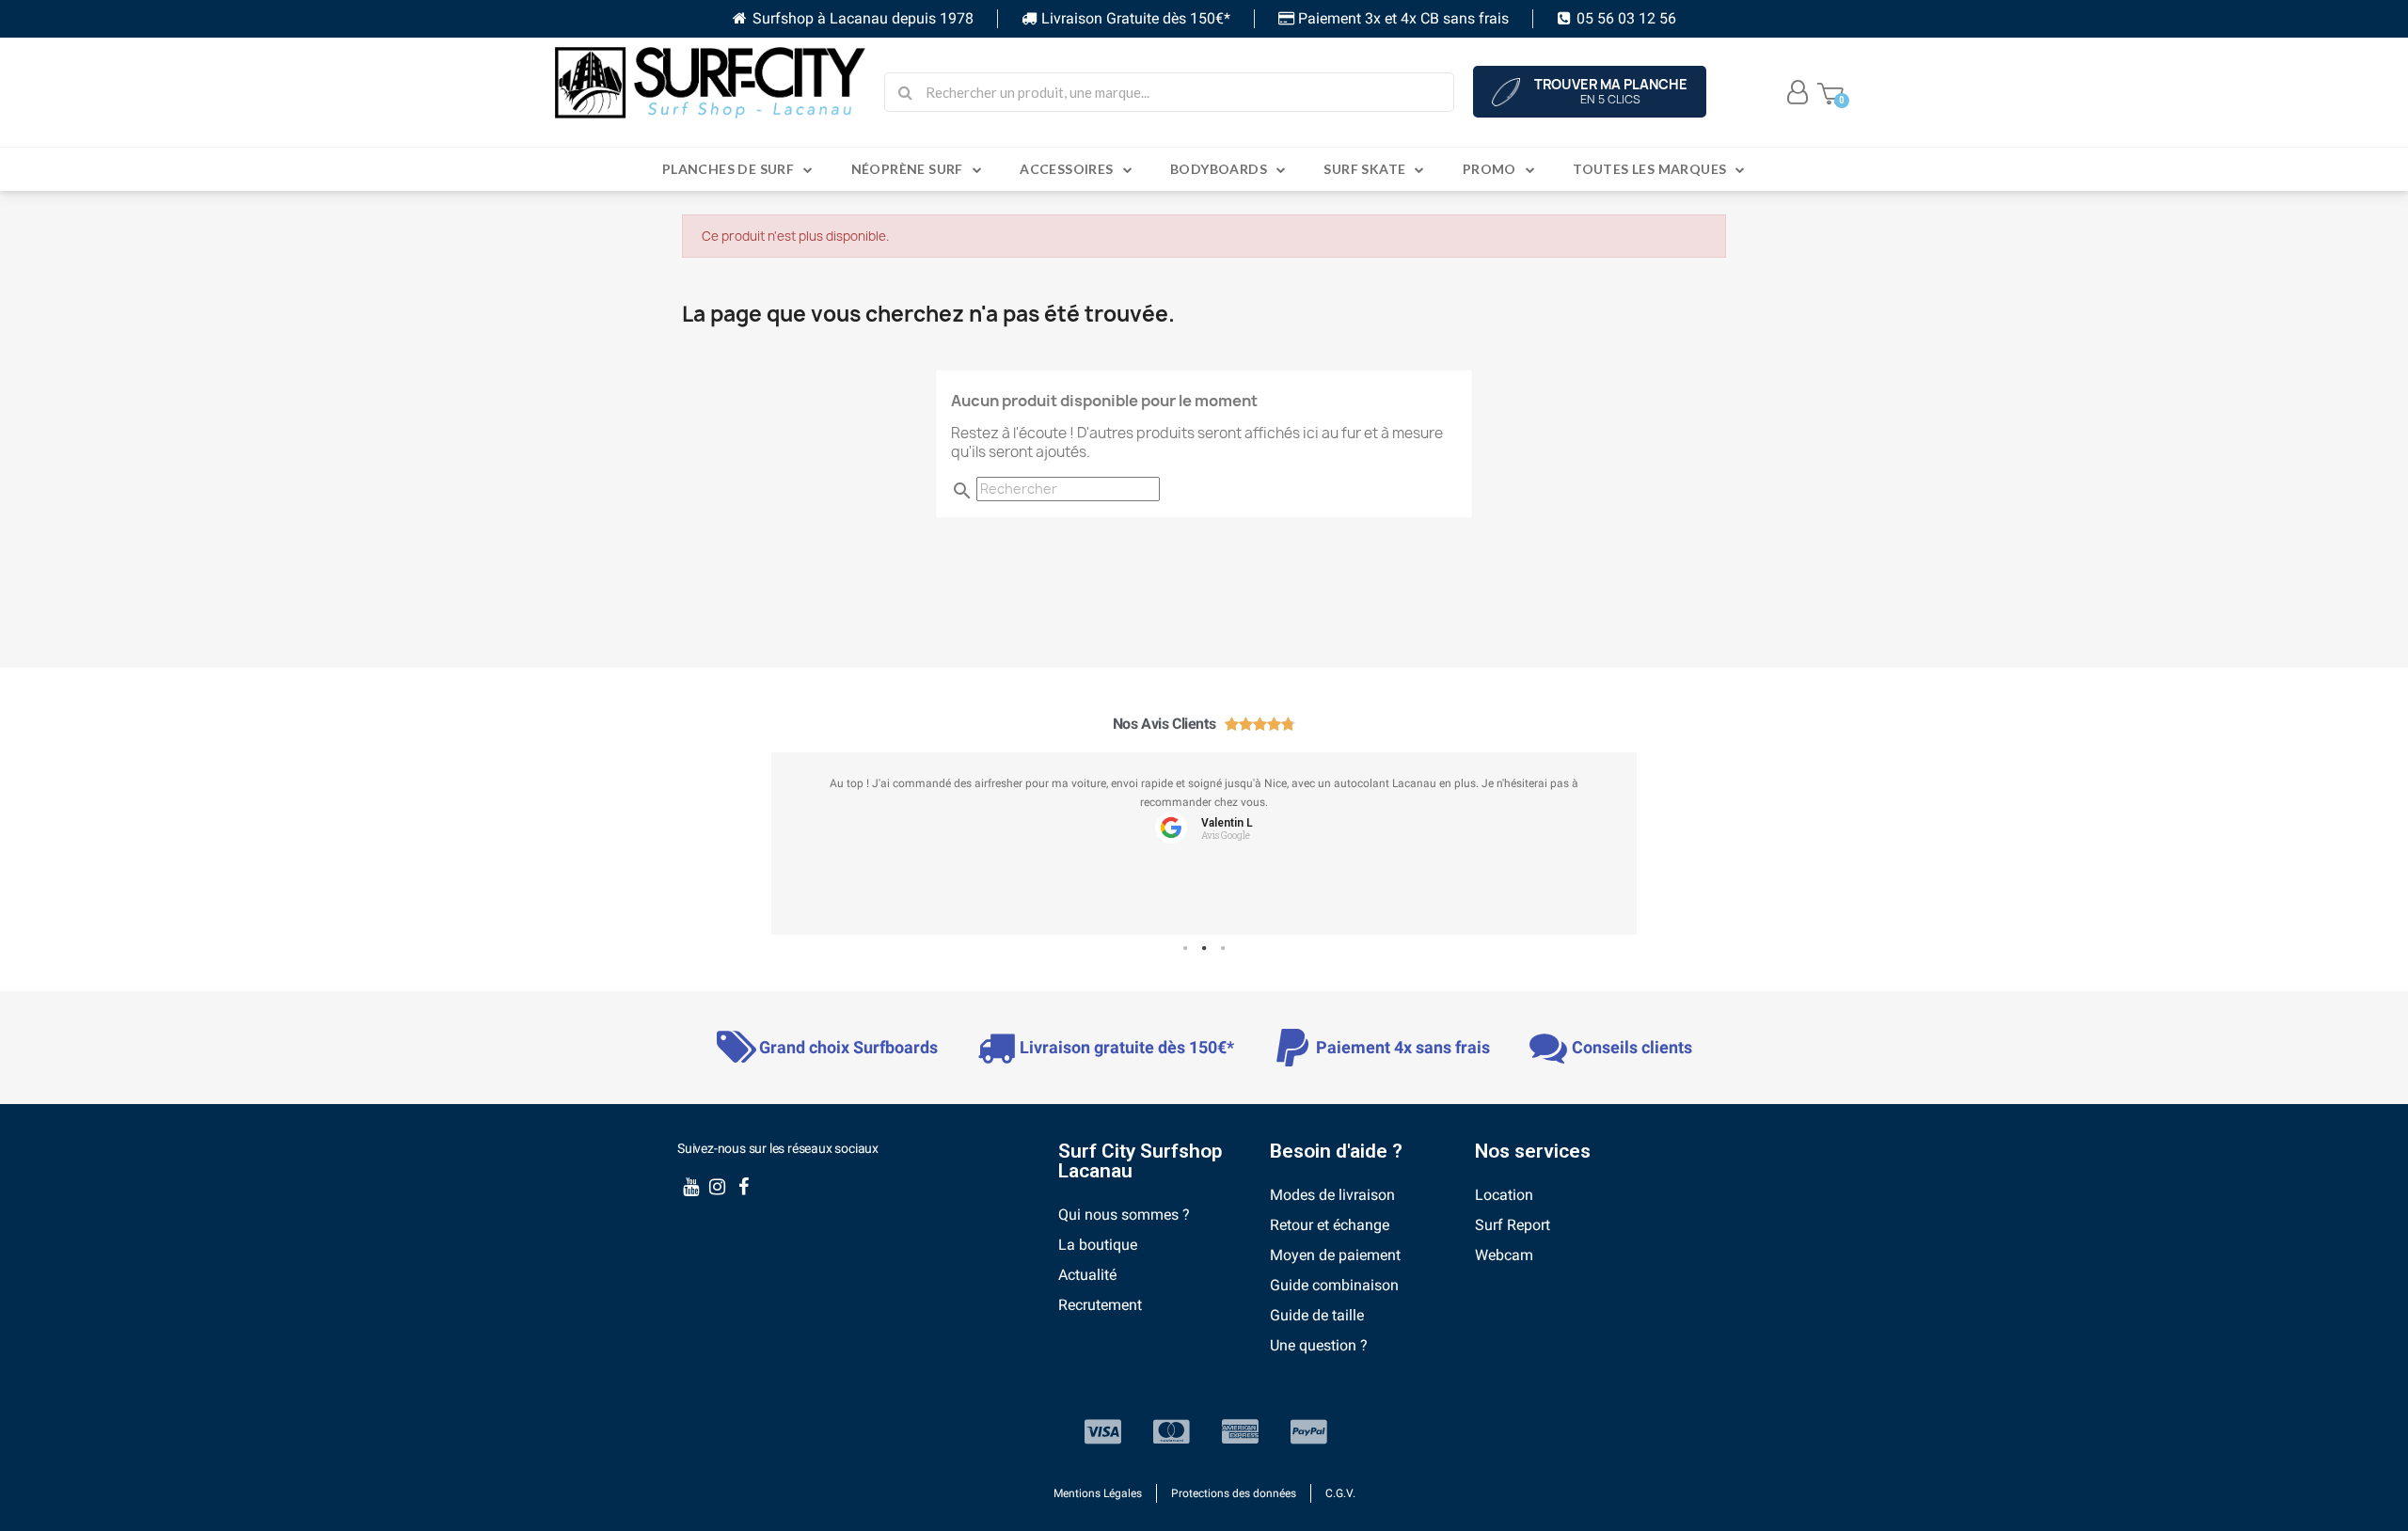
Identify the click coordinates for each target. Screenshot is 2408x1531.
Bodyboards (1219, 169)
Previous (800, 852)
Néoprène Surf (907, 169)
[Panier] (1830, 92)
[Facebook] (743, 1187)
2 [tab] (1204, 949)
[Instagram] (717, 1187)
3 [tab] (1223, 949)
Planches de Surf (728, 169)
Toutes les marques (1649, 169)
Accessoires (1066, 169)
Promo (1489, 169)
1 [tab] (1185, 949)
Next (1608, 852)
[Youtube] (690, 1187)
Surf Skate (1364, 169)
